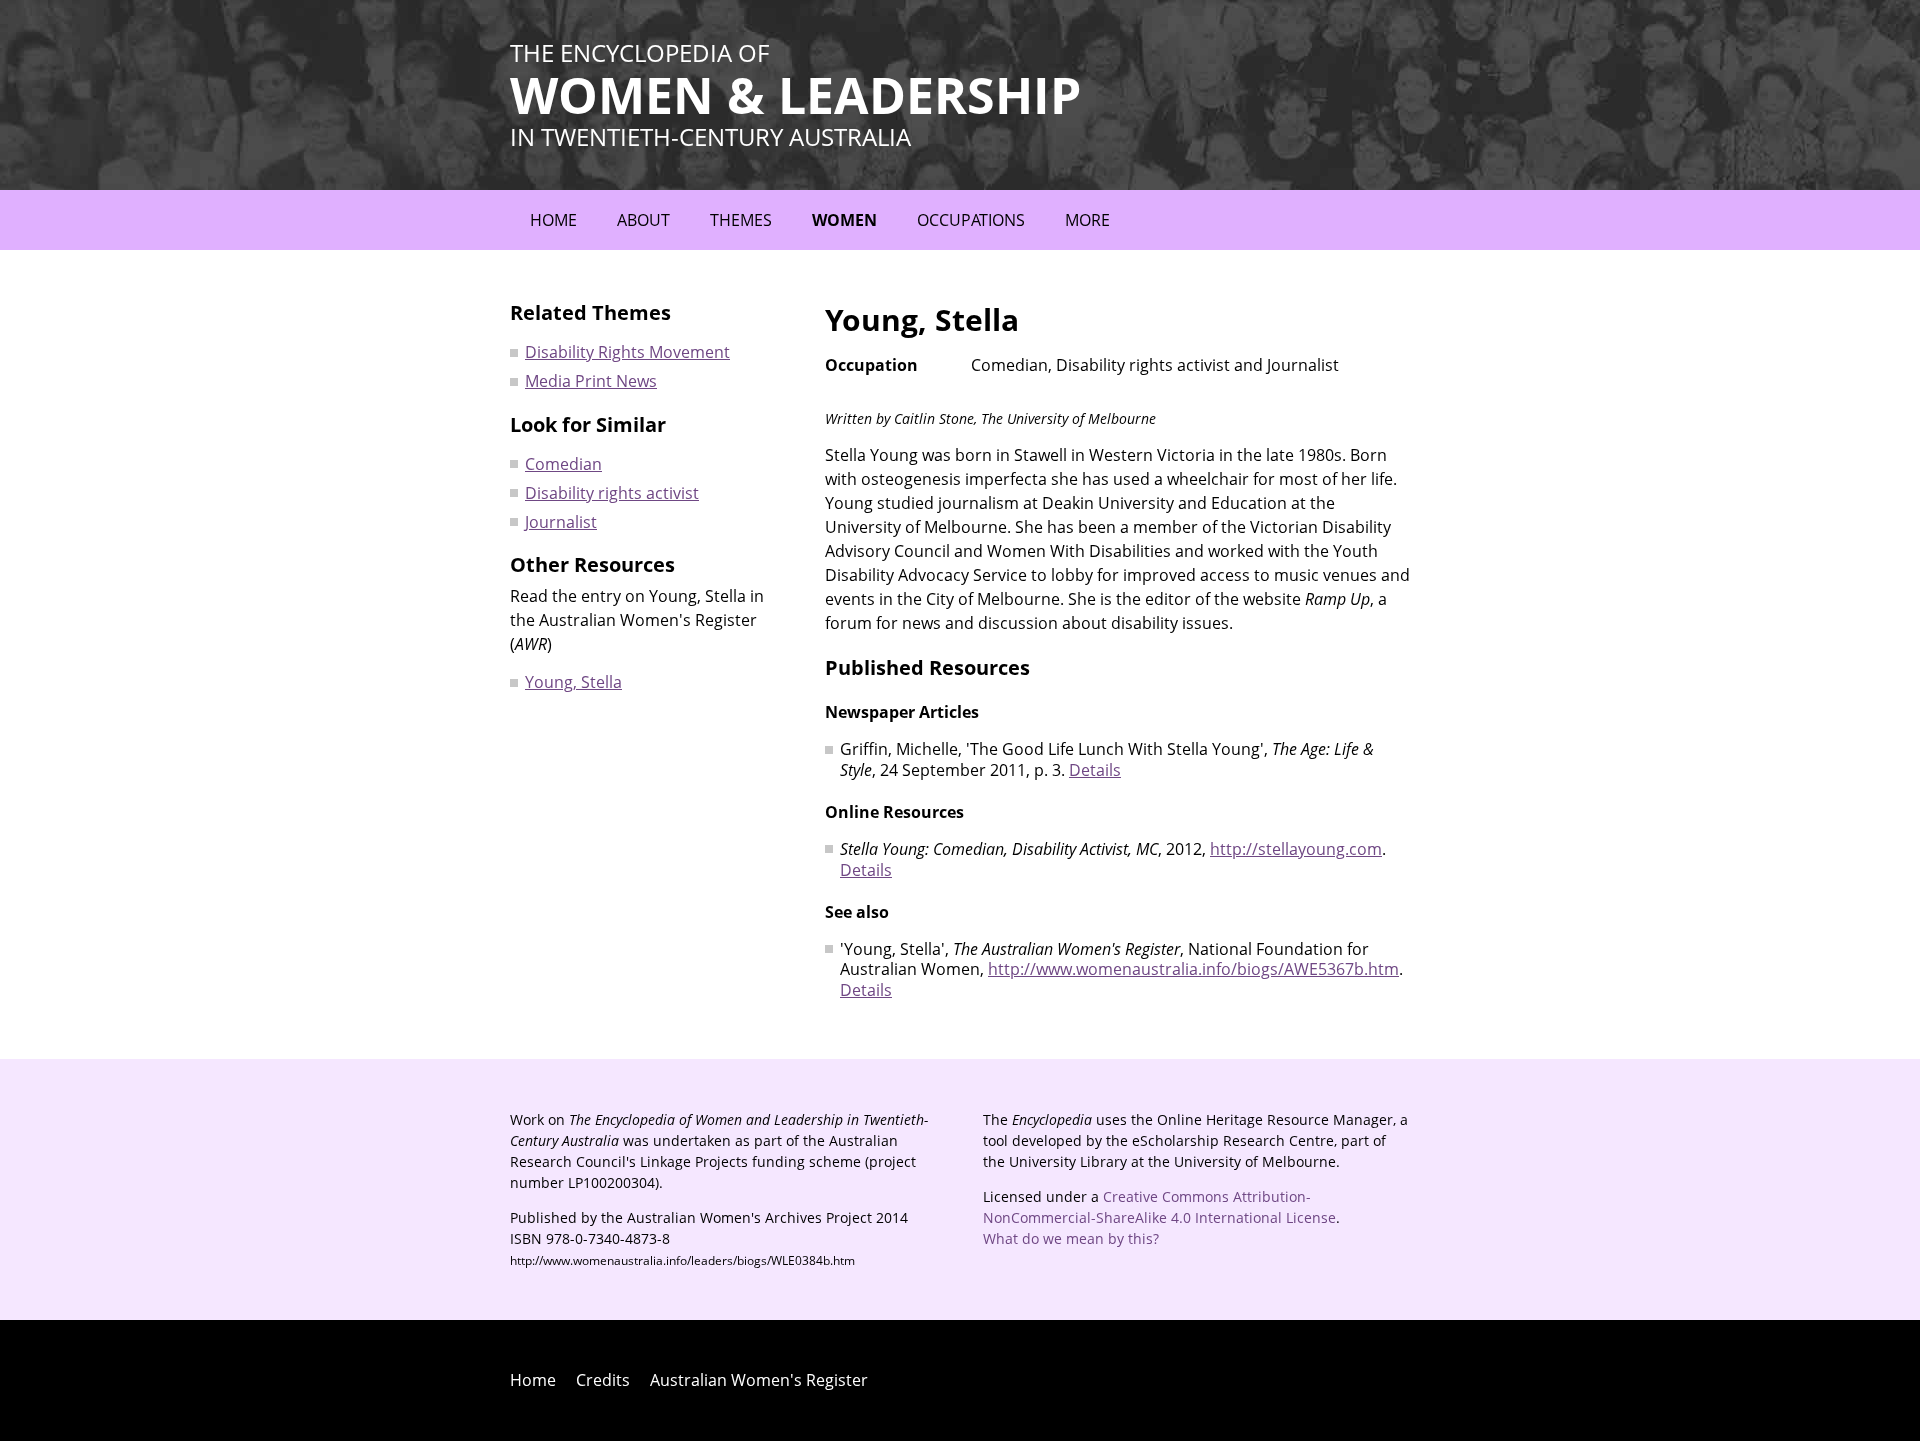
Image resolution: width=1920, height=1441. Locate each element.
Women (844, 220)
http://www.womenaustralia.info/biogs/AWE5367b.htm (1193, 969)
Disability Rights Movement (627, 352)
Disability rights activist (612, 493)
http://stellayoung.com (1296, 849)
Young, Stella (573, 682)
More (1087, 220)
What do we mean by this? (1071, 1238)
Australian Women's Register (759, 1380)
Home (553, 220)
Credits (603, 1380)
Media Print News (591, 381)
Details (1095, 770)
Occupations (971, 220)
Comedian (563, 464)
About (643, 220)
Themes (741, 220)
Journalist (561, 522)
